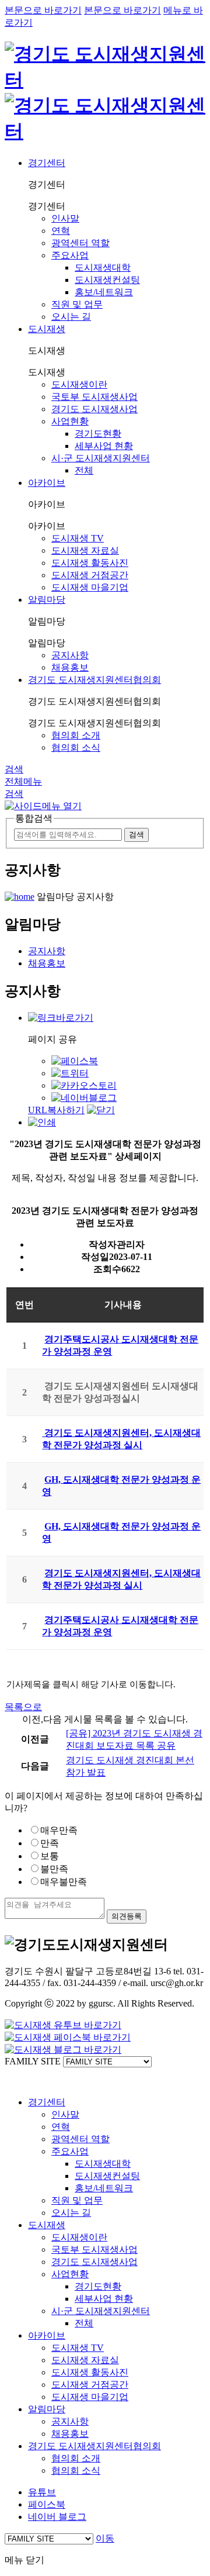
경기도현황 (98, 434)
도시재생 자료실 (85, 550)
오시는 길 (71, 317)
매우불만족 (64, 1882)
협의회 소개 (76, 735)
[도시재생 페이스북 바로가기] (68, 2037)
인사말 (65, 218)
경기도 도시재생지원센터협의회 (94, 680)
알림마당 (47, 600)
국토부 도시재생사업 (94, 397)
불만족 (54, 1869)
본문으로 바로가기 (43, 10)
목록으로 (23, 1707)
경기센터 (47, 163)
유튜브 (42, 2492)
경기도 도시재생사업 (94, 409)
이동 (105, 2538)
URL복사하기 (56, 1110)
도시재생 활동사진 (90, 563)
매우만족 (59, 1830)
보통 (50, 1856)
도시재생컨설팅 (107, 280)
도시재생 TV (78, 538)
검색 (14, 769)
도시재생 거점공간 (90, 575)
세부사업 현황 (104, 446)
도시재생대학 (103, 267)
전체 (84, 470)
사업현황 (70, 421)
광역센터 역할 (80, 243)
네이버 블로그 (57, 2517)
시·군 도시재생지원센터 (101, 458)
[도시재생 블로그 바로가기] (63, 2050)
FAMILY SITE (33, 2061)
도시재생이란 (79, 384)
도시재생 (47, 329)
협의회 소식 (76, 747)
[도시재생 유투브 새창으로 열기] (63, 2025)
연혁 (61, 231)
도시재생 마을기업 (90, 587)
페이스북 (47, 2504)
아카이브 (47, 483)
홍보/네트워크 (104, 292)
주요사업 (70, 255)
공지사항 (70, 655)
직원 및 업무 (77, 304)
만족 (50, 1843)
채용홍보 (70, 667)
